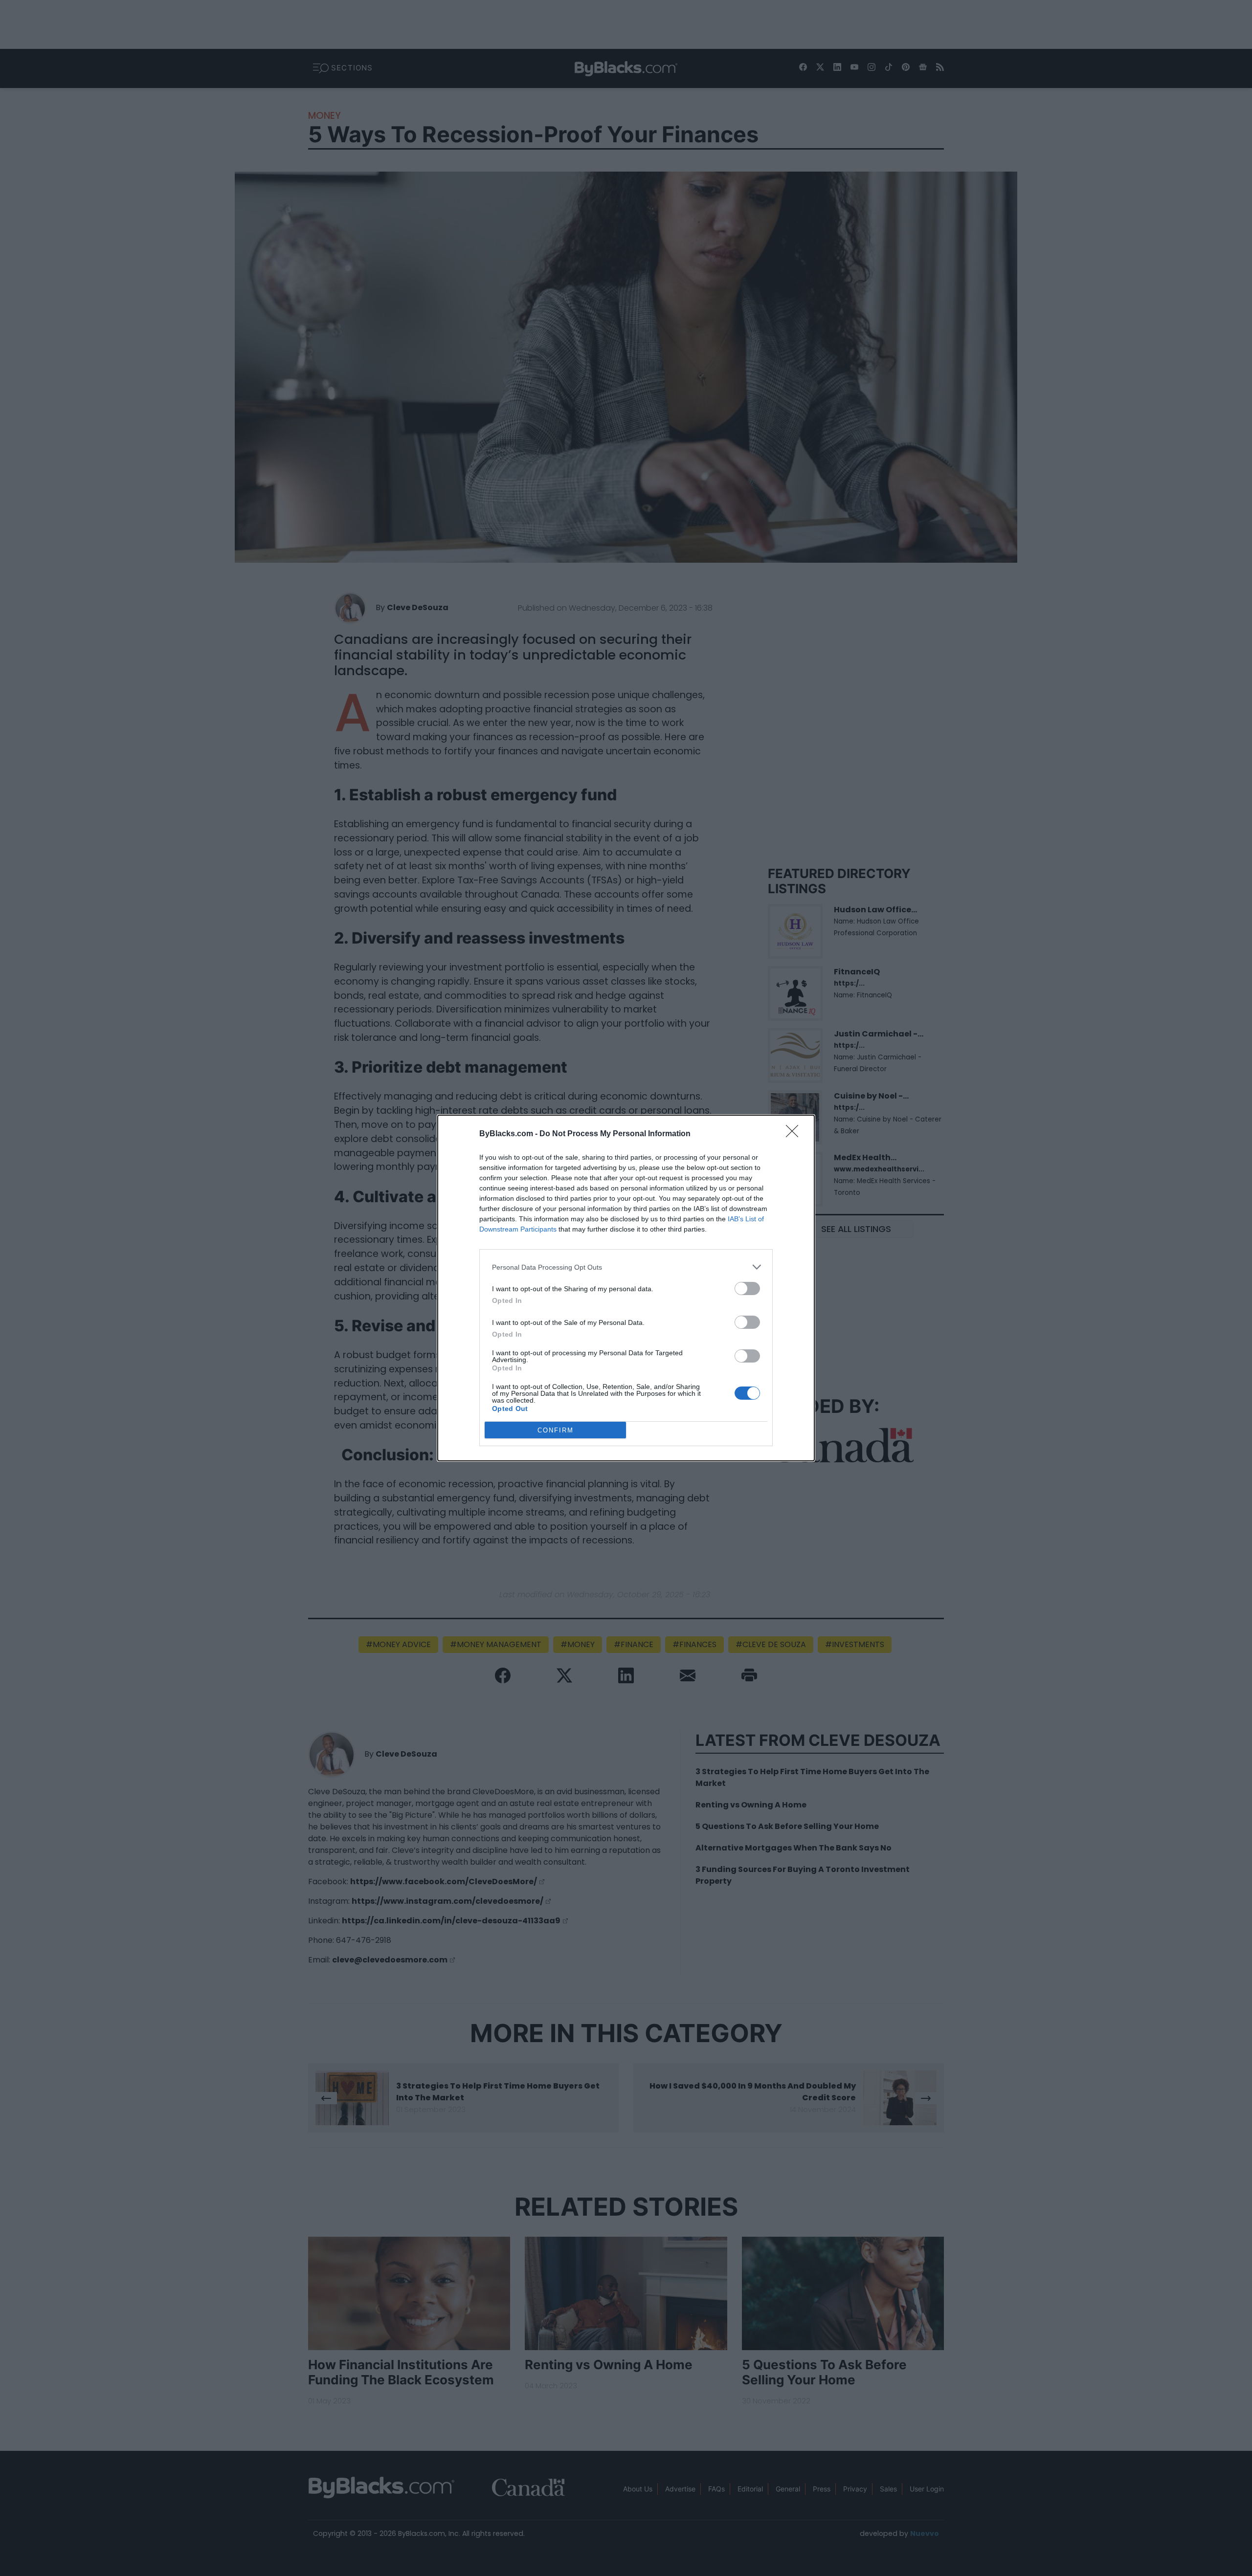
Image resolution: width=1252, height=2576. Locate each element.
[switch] (747, 1288)
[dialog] (626, 1288)
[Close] (795, 1134)
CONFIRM (556, 1430)
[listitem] (626, 1267)
